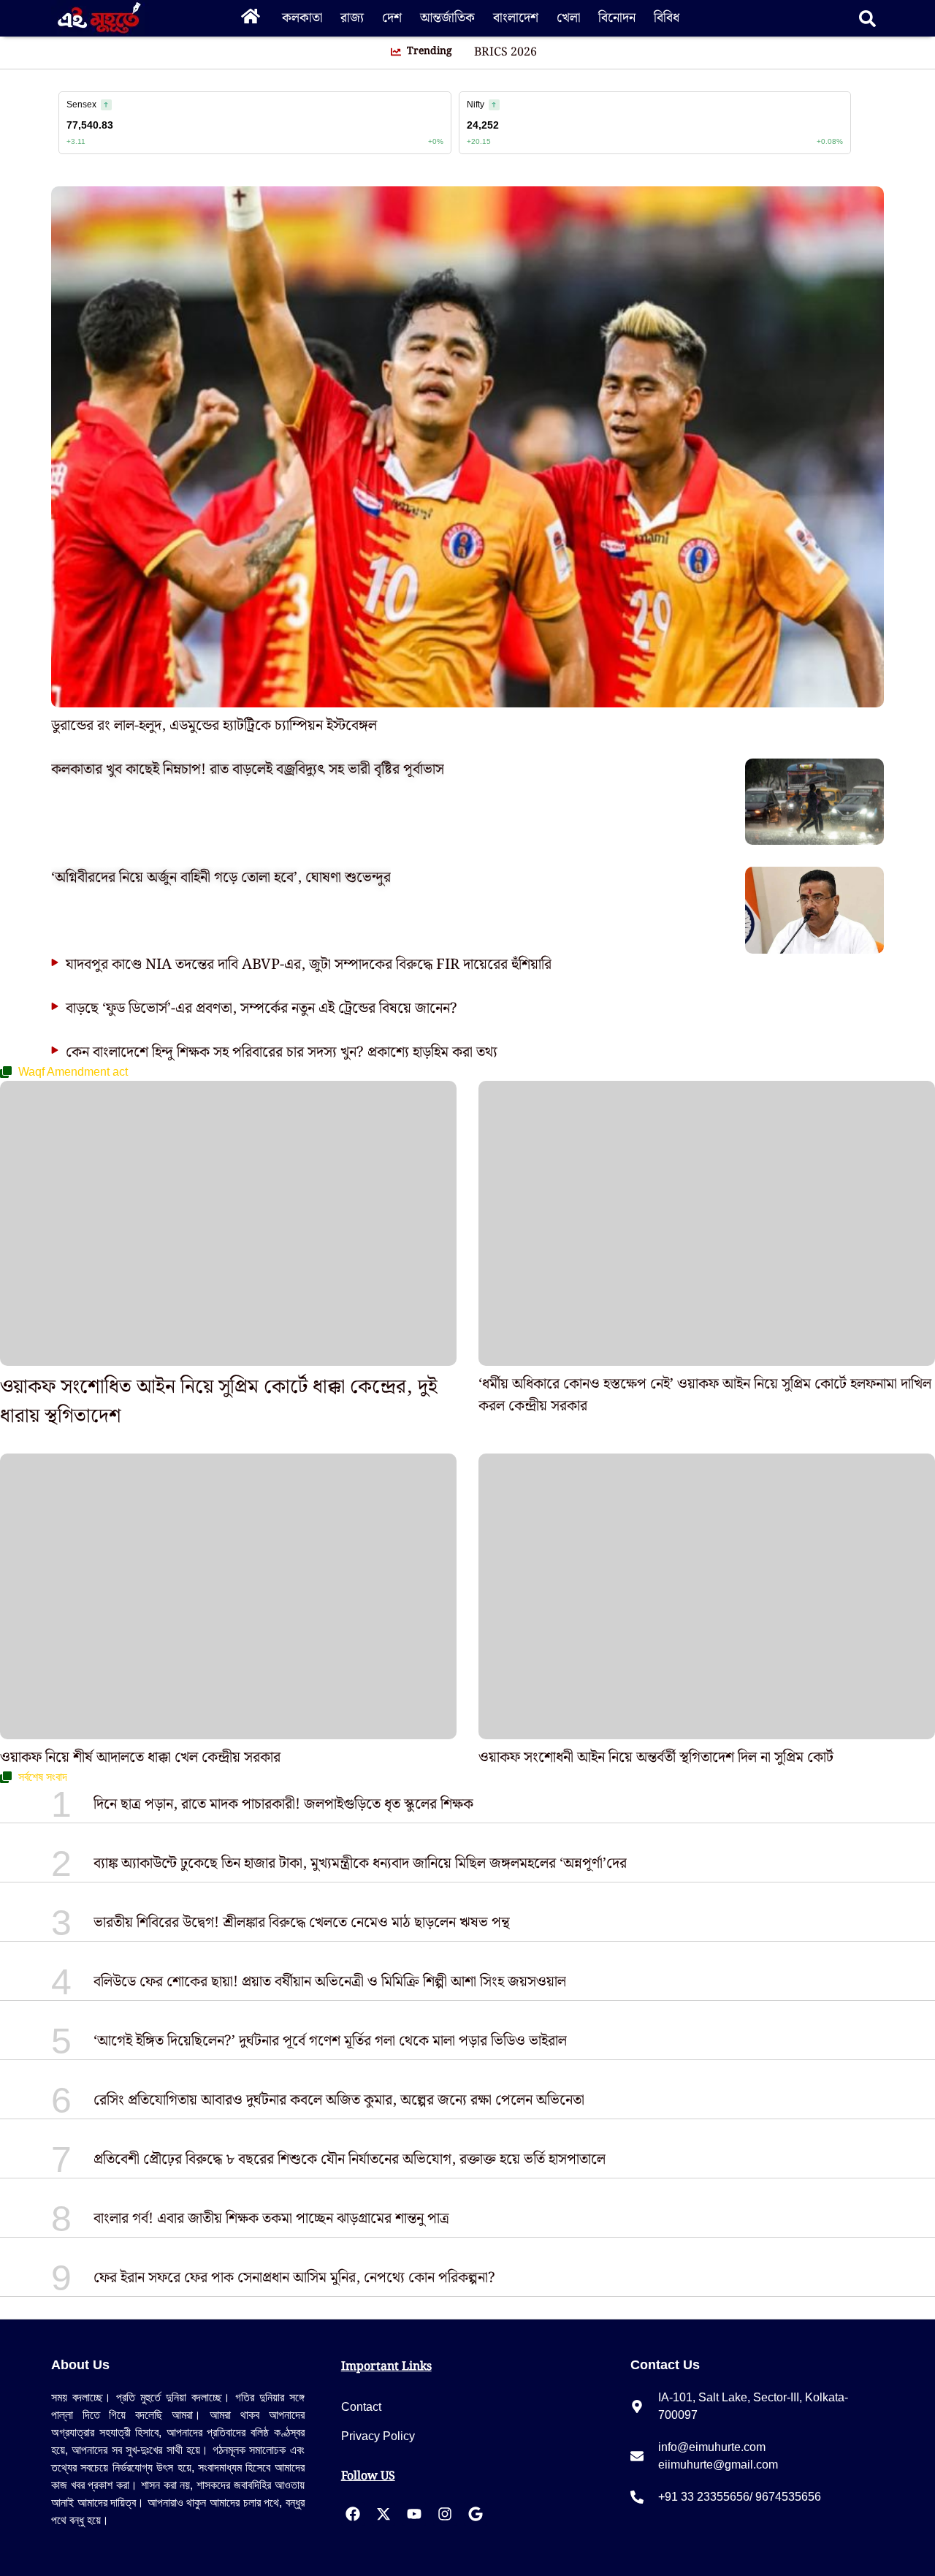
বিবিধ (667, 18)
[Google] (476, 2514)
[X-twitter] (383, 2514)
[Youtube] (414, 2514)
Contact (361, 2407)
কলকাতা (302, 18)
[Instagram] (445, 2514)
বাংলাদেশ (516, 18)
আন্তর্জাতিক (447, 18)
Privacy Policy (378, 2436)
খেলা (568, 18)
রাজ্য (352, 18)
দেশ (392, 18)
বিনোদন (617, 18)
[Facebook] (353, 2514)
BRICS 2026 (505, 53)
